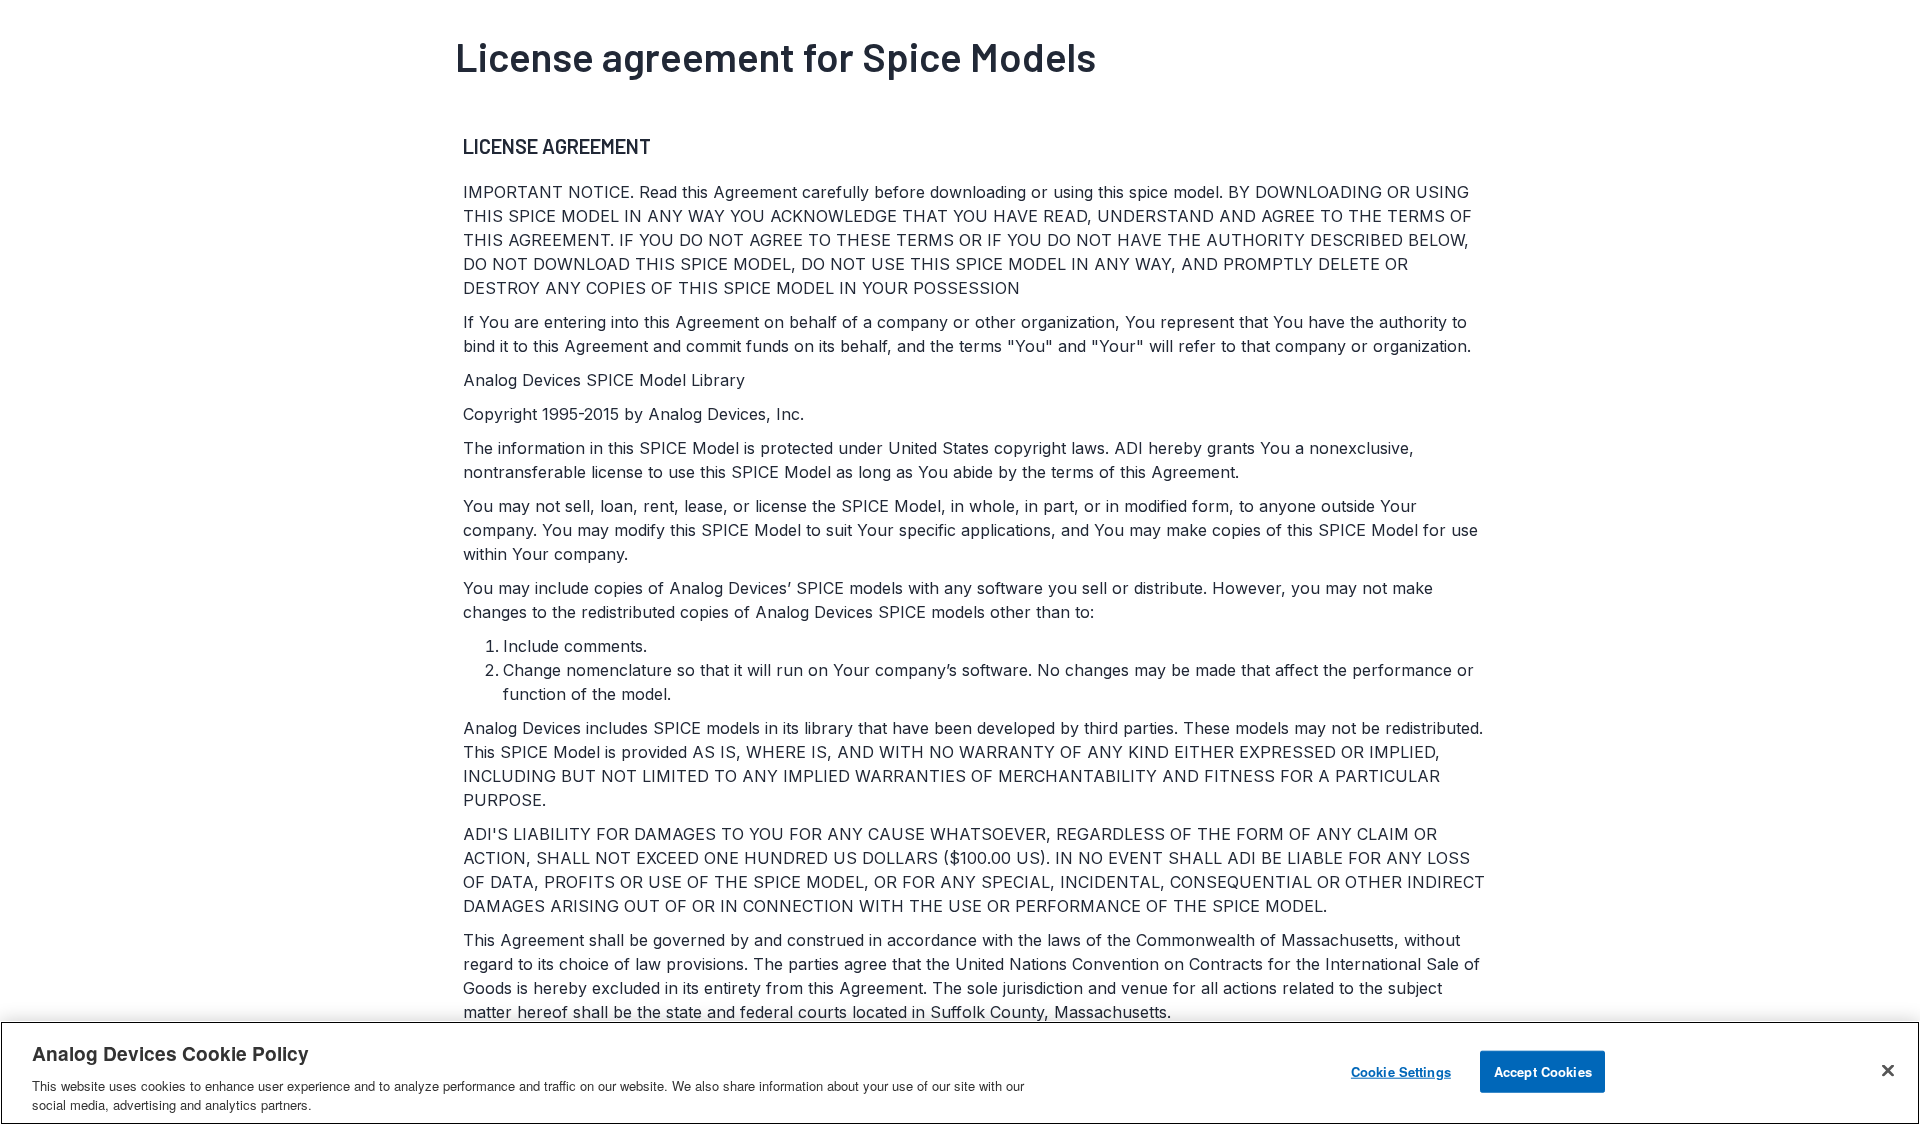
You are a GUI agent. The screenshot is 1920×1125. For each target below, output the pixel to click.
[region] (960, 1073)
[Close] (1888, 1071)
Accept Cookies (1543, 1071)
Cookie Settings (1401, 1071)
